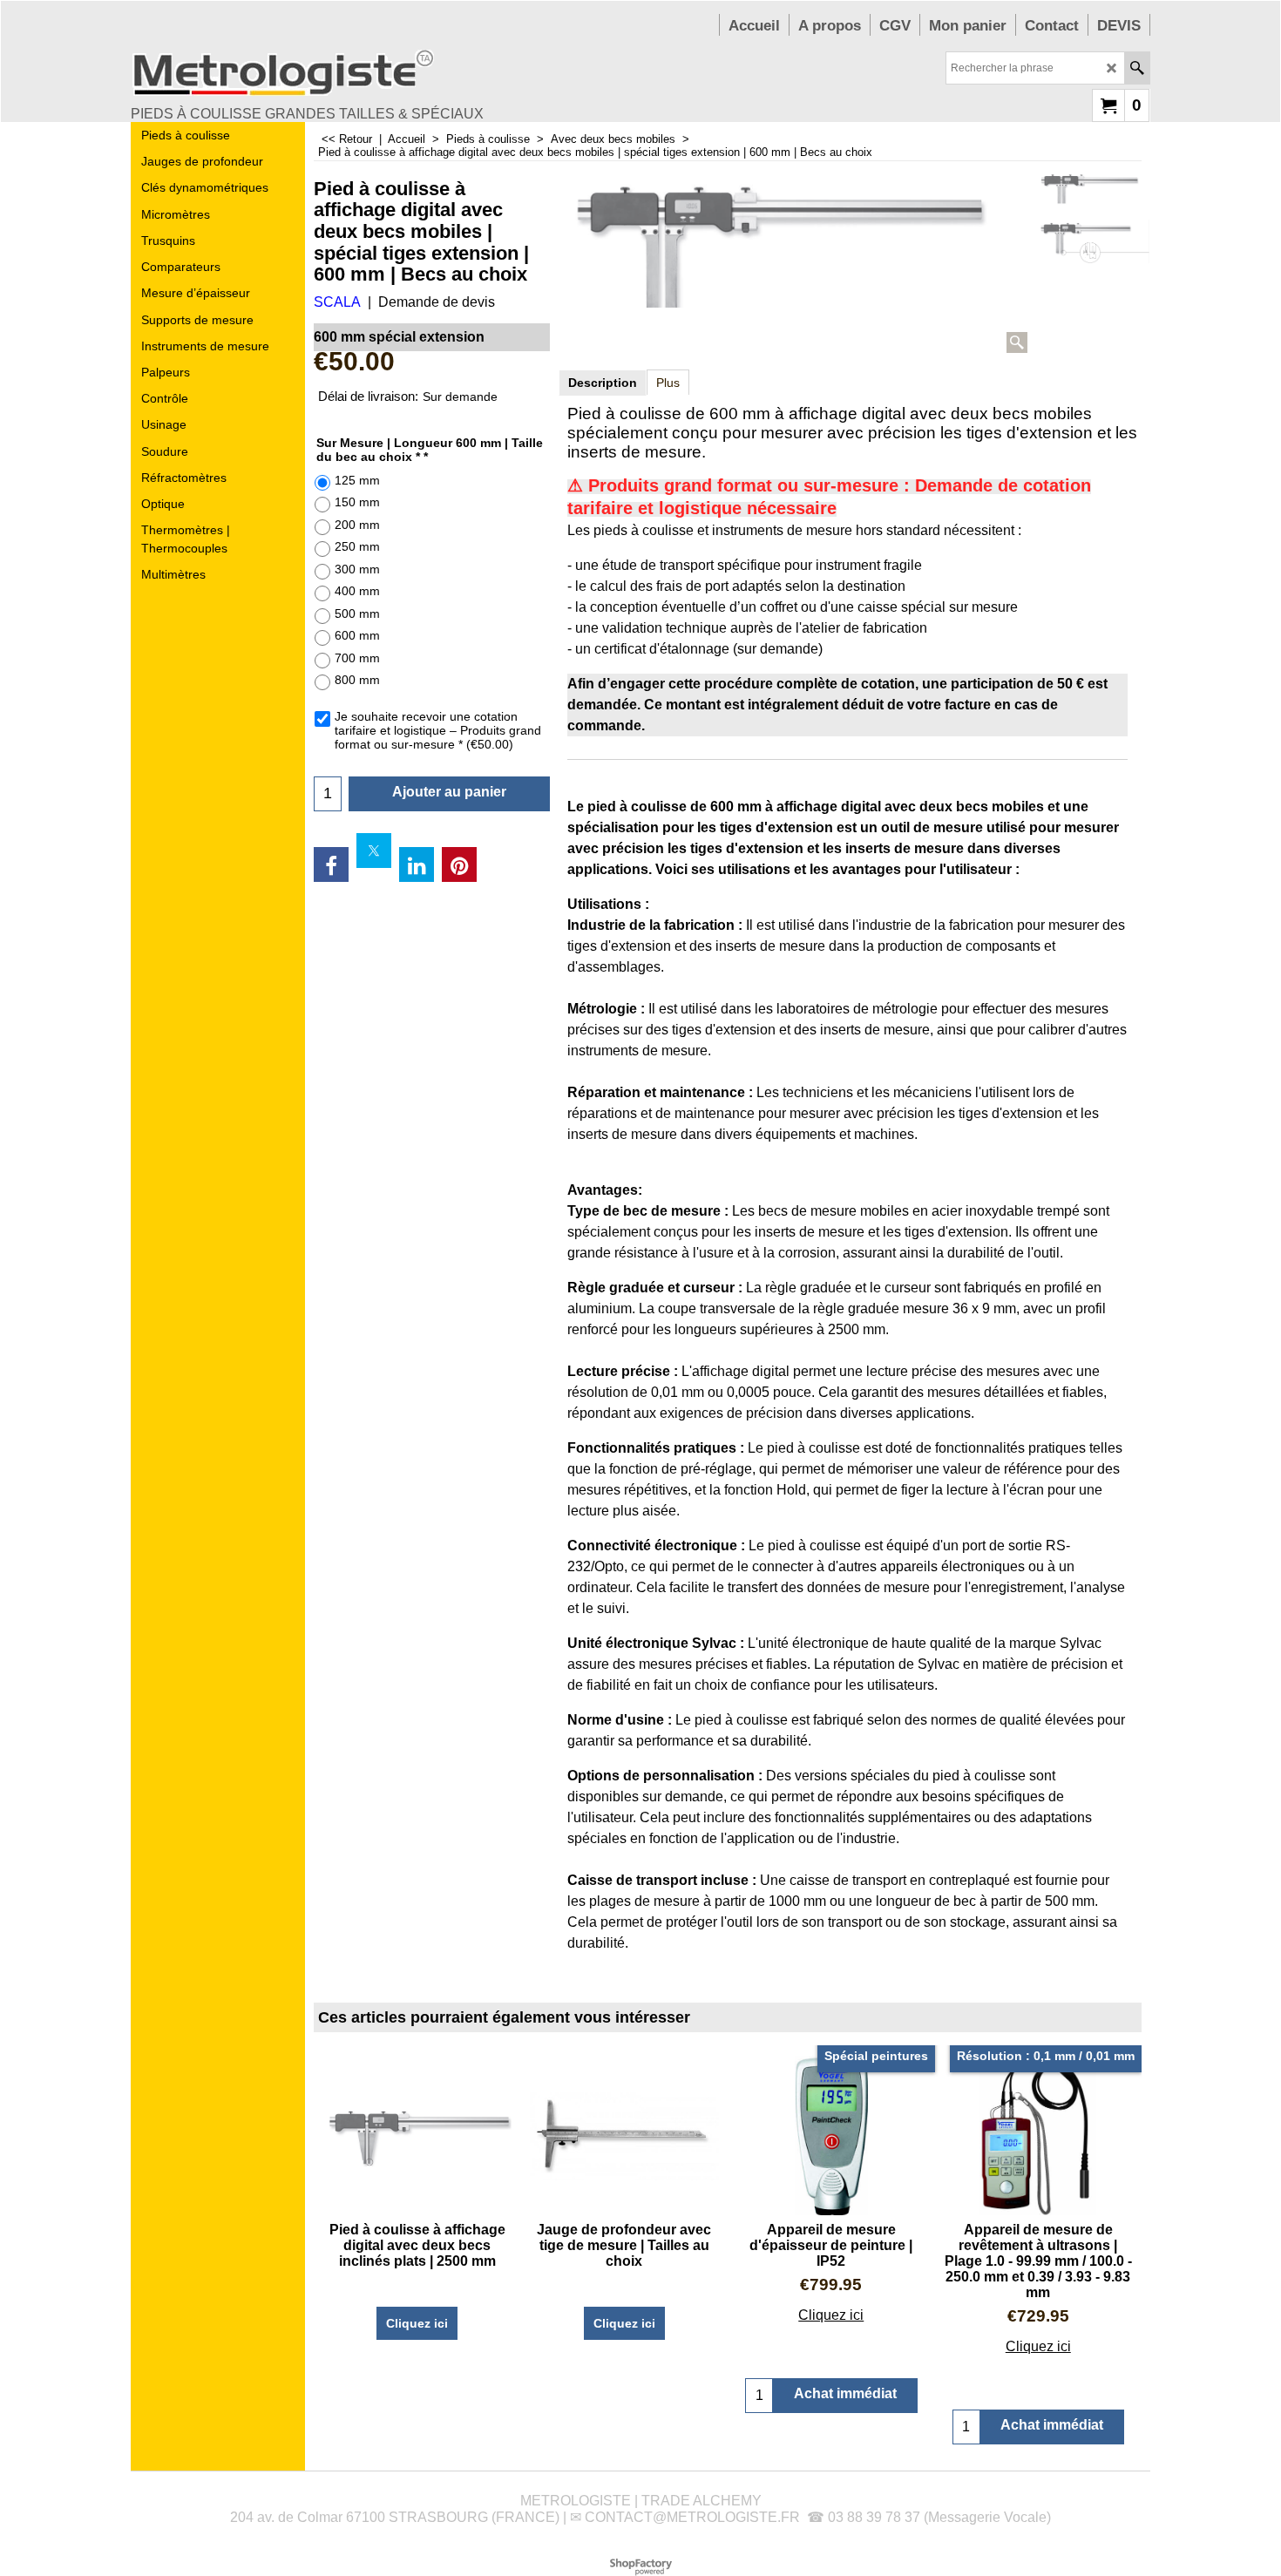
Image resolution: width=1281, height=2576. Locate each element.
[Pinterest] (459, 864)
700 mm (357, 658)
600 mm (357, 635)
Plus (668, 383)
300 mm (357, 569)
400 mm (357, 591)
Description (603, 383)
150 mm (357, 502)
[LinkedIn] (417, 864)
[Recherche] (1137, 68)
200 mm (357, 525)
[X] (374, 851)
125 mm (357, 480)
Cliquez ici (417, 2323)
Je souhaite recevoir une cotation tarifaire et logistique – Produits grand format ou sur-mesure (438, 730)
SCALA (337, 302)
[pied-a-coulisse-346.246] (1093, 241)
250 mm (357, 546)
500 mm (357, 613)
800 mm (357, 680)
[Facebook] (331, 864)
